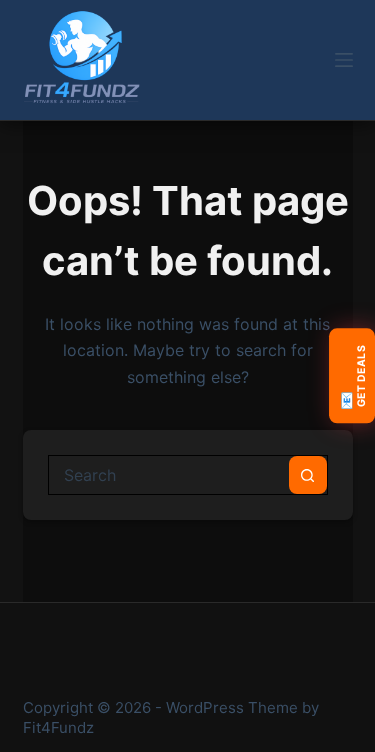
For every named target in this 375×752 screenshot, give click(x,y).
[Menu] (344, 60)
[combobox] (169, 475)
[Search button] (308, 475)
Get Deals (352, 377)
